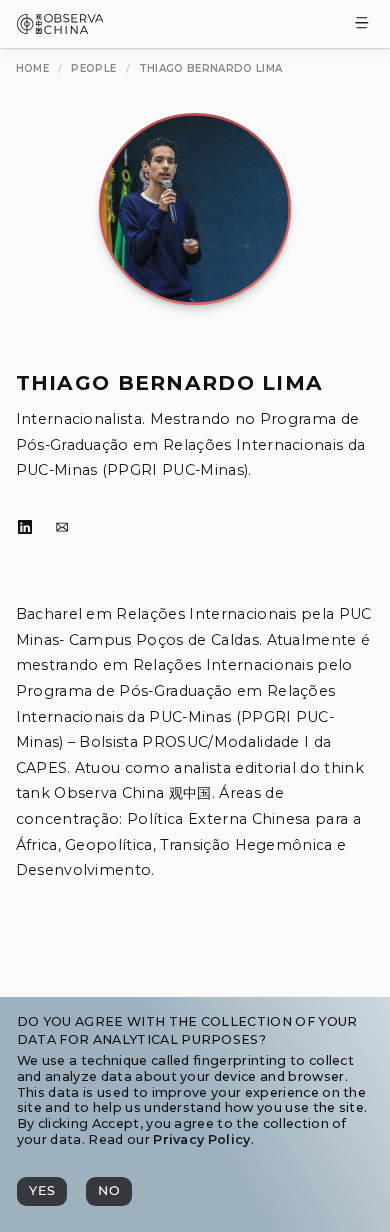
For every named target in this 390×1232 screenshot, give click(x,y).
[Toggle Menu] (362, 24)
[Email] (62, 528)
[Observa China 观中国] (60, 28)
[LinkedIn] (25, 528)
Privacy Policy (201, 1139)
